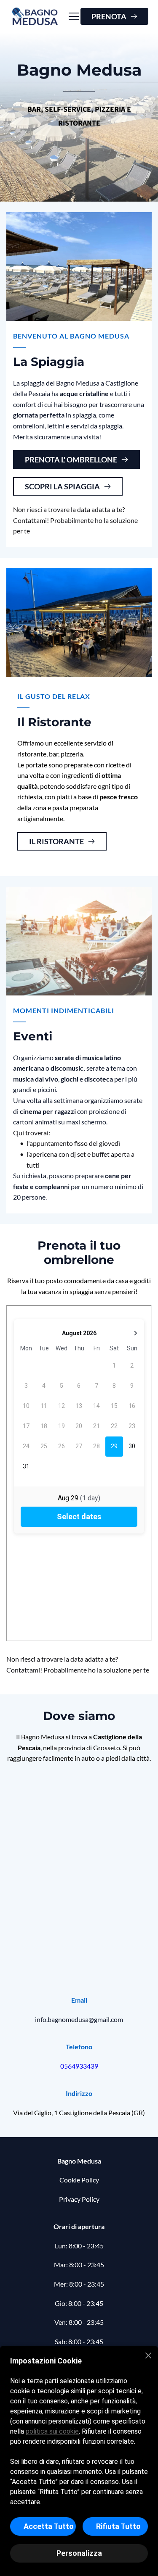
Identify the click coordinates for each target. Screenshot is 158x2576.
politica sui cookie (52, 2431)
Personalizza (79, 2553)
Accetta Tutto (49, 2526)
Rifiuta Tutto (118, 2526)
